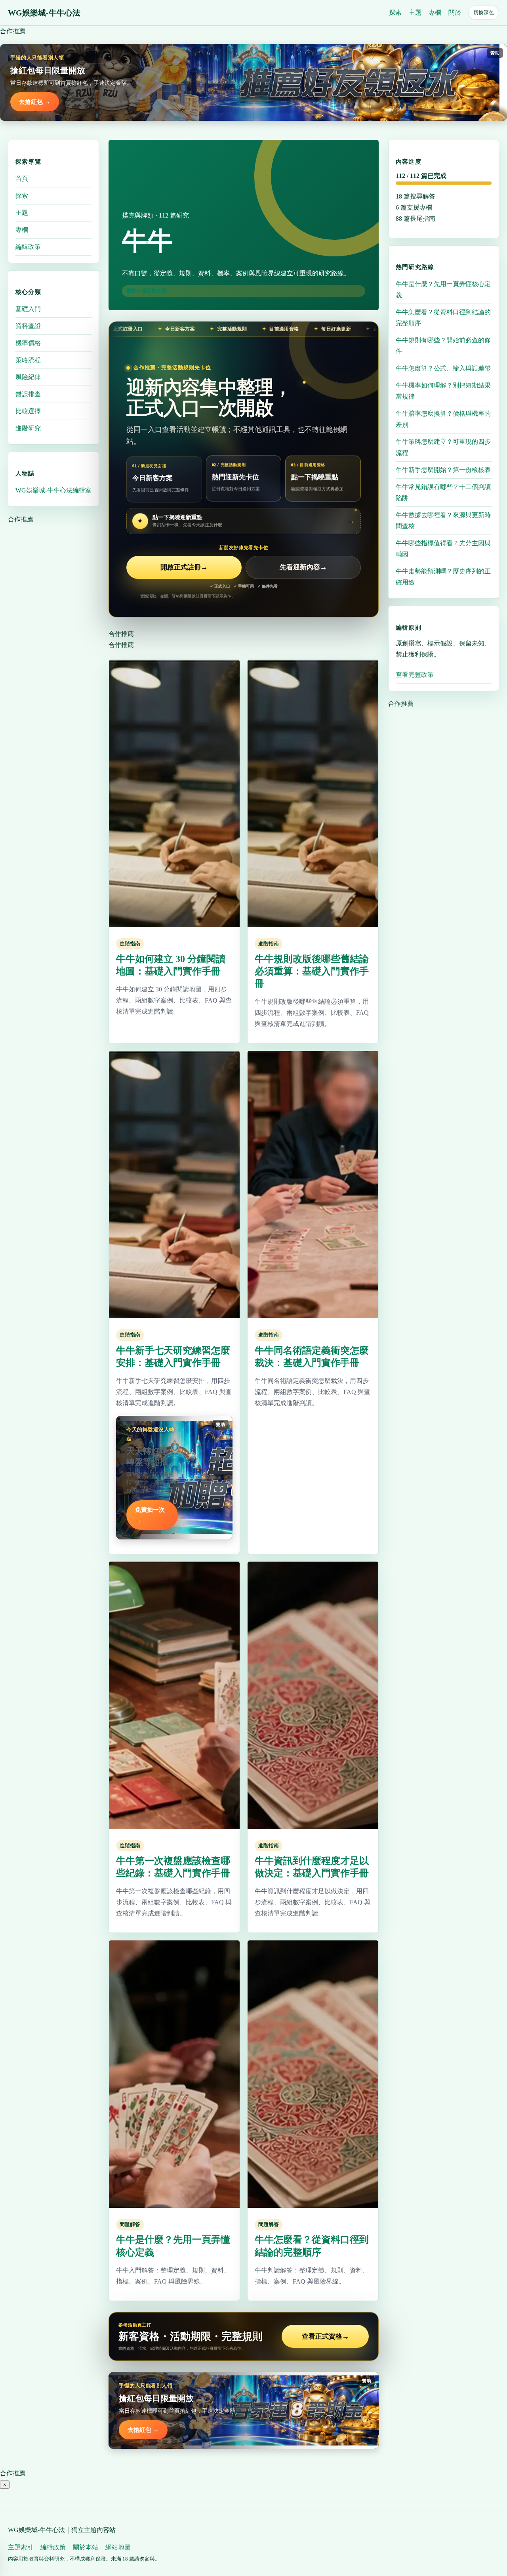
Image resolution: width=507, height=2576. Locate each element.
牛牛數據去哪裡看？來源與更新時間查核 (443, 520)
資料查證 (28, 326)
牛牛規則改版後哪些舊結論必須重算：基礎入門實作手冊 (312, 971)
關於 (455, 12)
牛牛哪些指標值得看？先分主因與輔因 (443, 549)
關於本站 (86, 2547)
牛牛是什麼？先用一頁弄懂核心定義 (443, 289)
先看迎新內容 (303, 567)
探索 (395, 12)
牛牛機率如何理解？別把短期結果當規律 (443, 391)
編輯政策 (28, 247)
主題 (415, 12)
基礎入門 (28, 309)
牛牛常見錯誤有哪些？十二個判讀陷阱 (443, 492)
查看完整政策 (415, 675)
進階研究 (28, 428)
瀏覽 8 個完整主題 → (149, 291)
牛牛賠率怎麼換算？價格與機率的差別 (443, 419)
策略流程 (28, 360)
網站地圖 (118, 2547)
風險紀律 (28, 377)
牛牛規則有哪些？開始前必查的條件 (443, 346)
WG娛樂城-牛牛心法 (44, 13)
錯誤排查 (28, 394)
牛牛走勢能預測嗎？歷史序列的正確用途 (443, 577)
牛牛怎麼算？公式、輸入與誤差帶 (443, 368)
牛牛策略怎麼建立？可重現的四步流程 (443, 447)
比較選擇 (28, 411)
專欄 (435, 12)
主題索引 (21, 2547)
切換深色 (484, 12)
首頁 (22, 179)
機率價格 (28, 343)
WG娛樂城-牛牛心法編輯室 (53, 490)
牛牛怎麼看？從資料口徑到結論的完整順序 (443, 318)
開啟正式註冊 (184, 567)
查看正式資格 (325, 2336)
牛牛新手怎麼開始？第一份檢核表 (443, 470)
